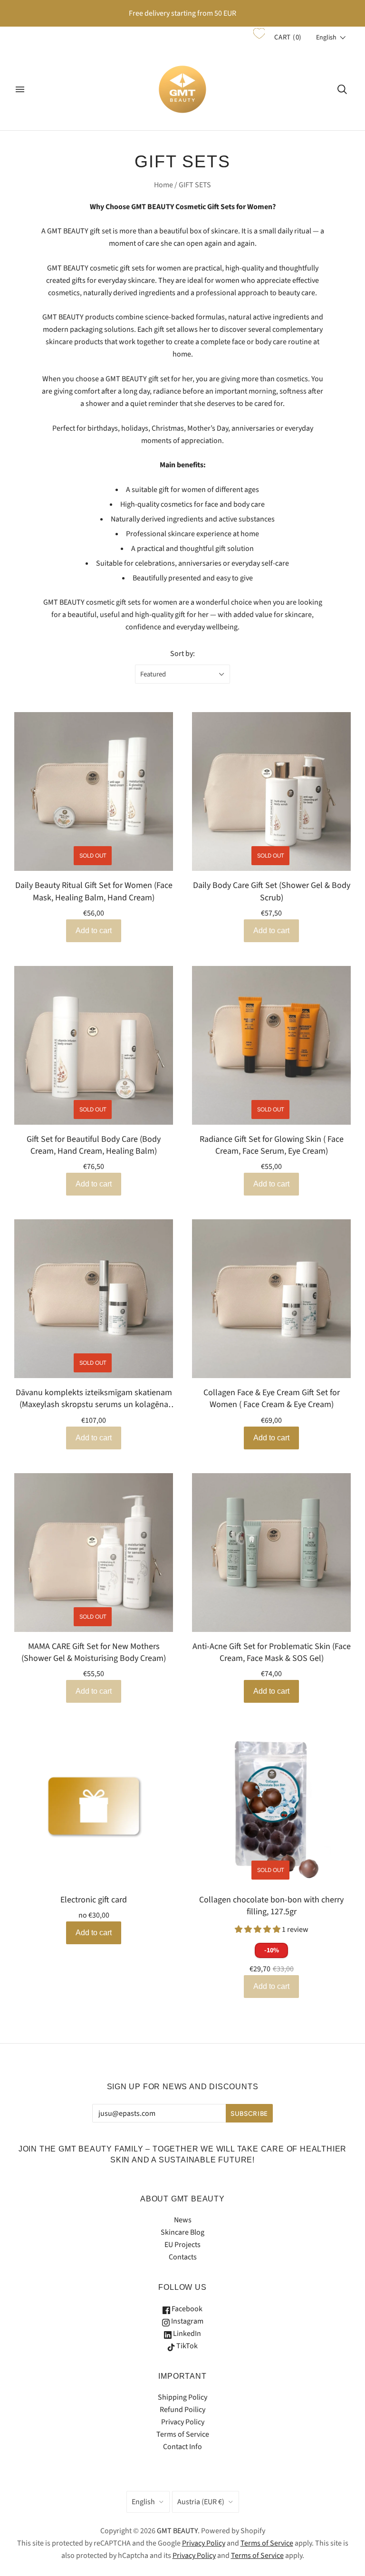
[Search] (342, 89)
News (183, 2220)
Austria (201, 2502)
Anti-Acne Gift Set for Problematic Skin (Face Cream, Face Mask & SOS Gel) (272, 1652)
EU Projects (182, 2245)
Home (163, 185)
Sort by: (182, 654)
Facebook (186, 2309)
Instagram (187, 2321)
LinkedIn (186, 2334)
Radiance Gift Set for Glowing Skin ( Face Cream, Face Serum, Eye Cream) (272, 1145)
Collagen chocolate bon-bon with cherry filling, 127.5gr (271, 1906)
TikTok (186, 2346)
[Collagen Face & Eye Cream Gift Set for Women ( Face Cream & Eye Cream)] (271, 1299)
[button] (331, 38)
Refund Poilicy (182, 2410)
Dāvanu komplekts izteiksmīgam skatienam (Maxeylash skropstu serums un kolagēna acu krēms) (94, 1399)
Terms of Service (183, 2434)
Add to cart (271, 1438)
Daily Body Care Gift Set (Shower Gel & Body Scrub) (272, 891)
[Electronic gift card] (94, 1806)
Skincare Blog (182, 2232)
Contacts (183, 2257)
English (143, 2502)
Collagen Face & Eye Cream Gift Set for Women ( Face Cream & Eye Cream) (272, 1399)
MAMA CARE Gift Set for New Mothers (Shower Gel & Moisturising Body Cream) (94, 1652)
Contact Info (182, 2447)
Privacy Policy (183, 2422)
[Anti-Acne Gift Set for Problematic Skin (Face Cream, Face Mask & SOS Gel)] (271, 1553)
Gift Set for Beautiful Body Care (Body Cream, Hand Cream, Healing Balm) (94, 1145)
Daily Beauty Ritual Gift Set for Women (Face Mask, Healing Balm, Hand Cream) (94, 891)
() (288, 37)
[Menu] (20, 89)
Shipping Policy (182, 2397)
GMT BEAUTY (177, 2531)
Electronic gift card (94, 1900)
